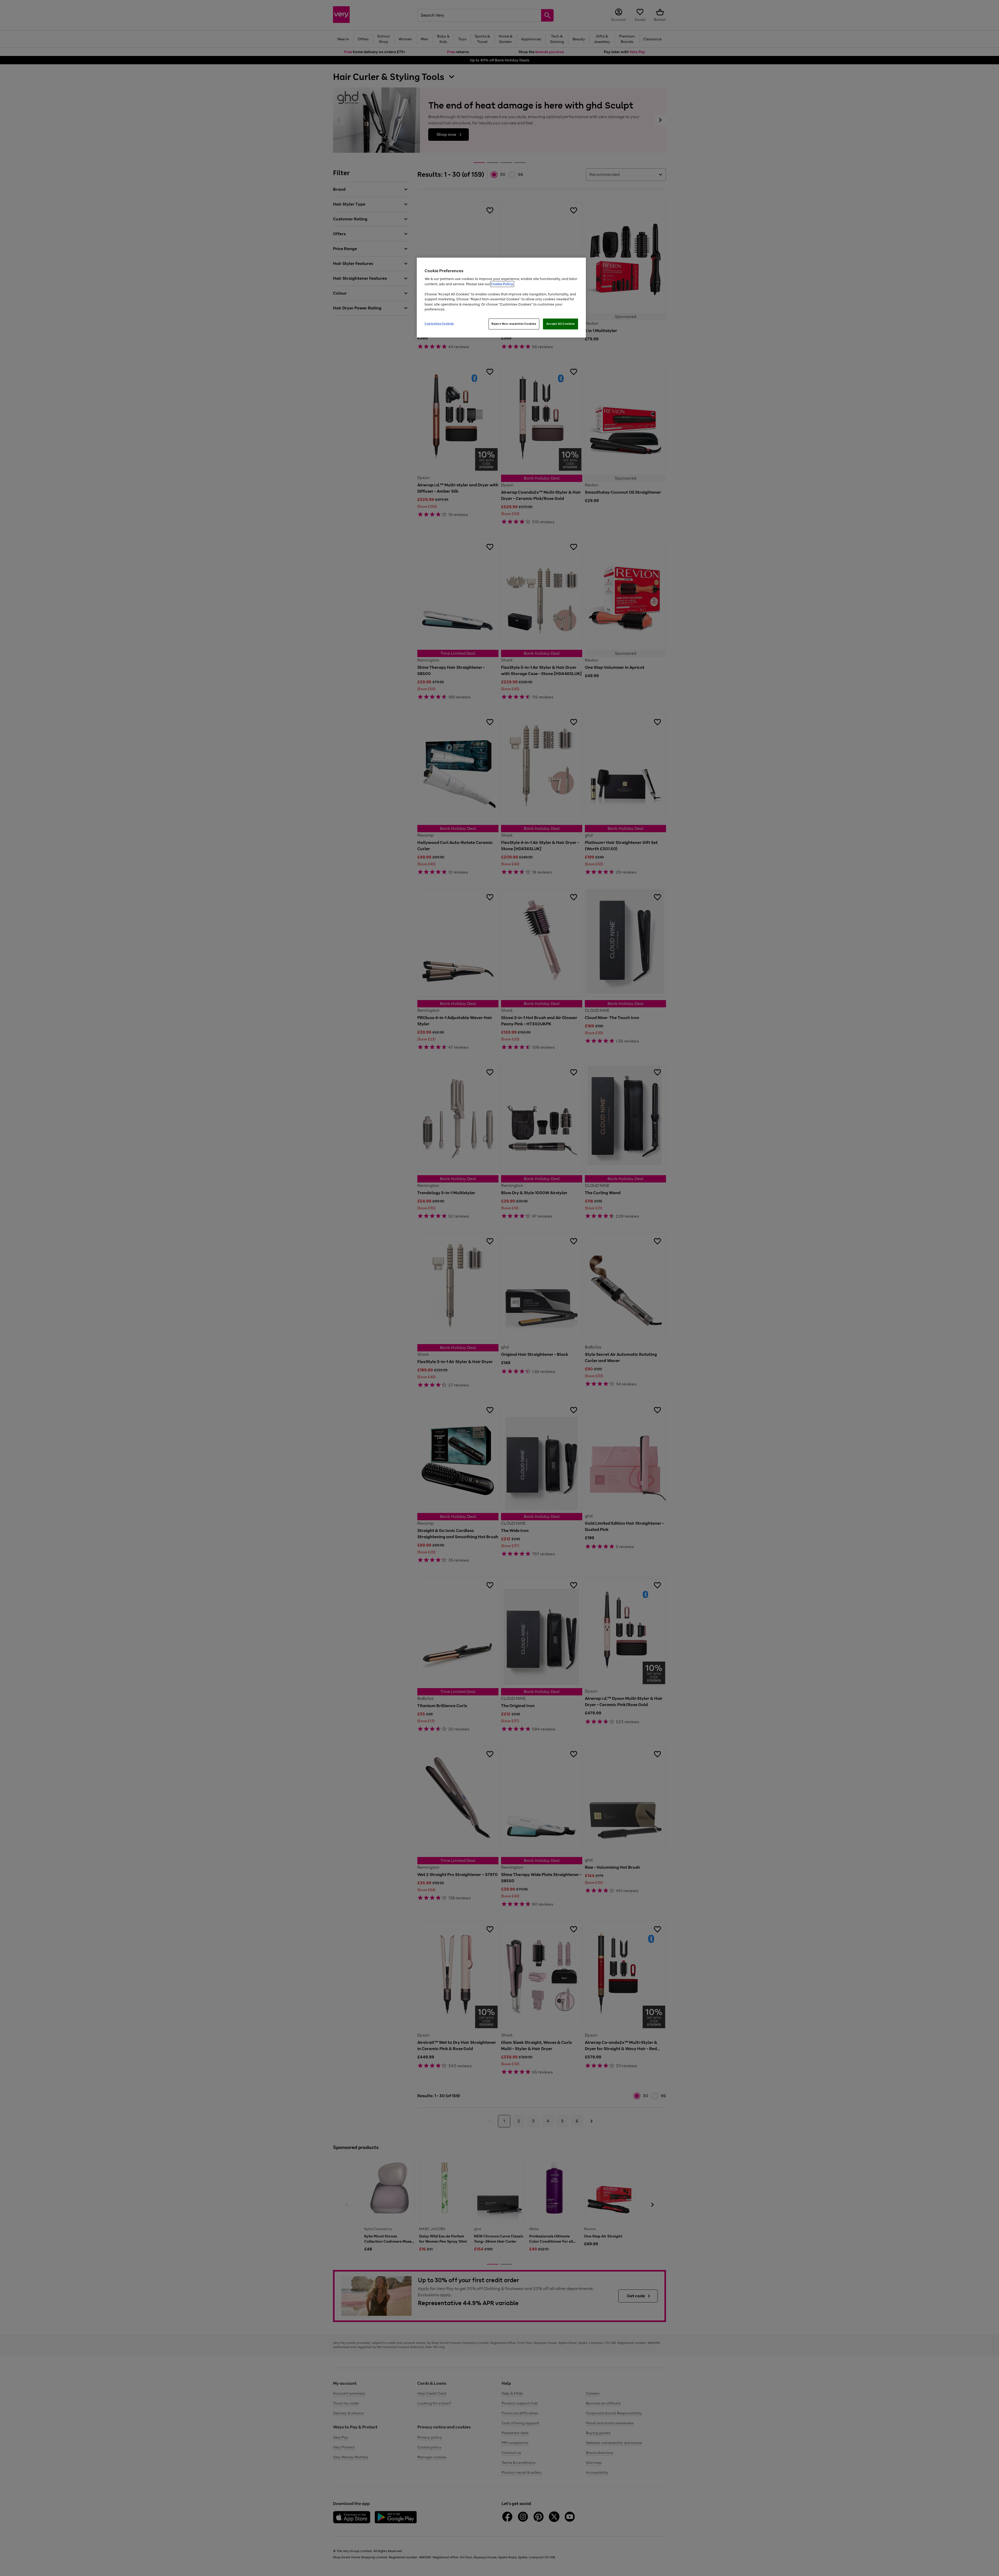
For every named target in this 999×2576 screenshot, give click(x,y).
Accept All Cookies (561, 324)
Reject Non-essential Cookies (514, 324)
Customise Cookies (439, 323)
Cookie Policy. (502, 284)
